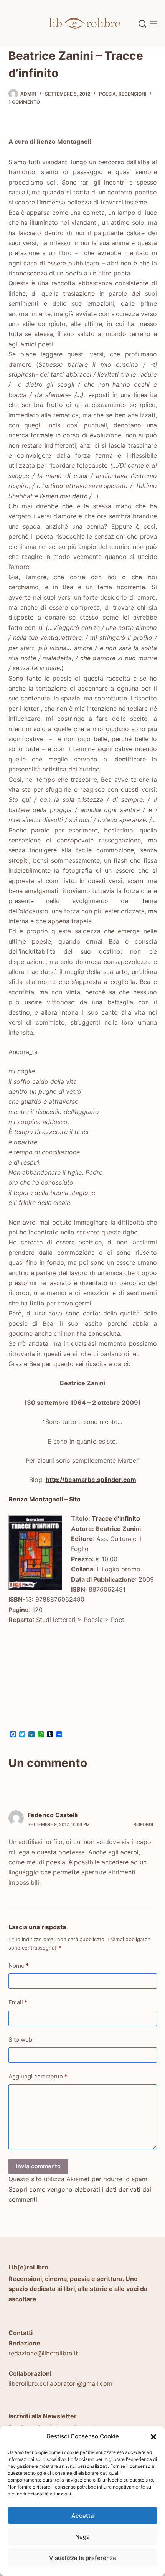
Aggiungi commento (38, 2076)
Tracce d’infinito (116, 1518)
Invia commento (38, 2166)
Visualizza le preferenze (83, 2558)
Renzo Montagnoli (36, 1499)
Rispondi (143, 1824)
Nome (19, 1965)
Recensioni (132, 94)
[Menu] (153, 24)
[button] (153, 2437)
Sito (75, 1499)
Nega (82, 2537)
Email (18, 2002)
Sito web (20, 2040)
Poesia (107, 94)
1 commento (24, 102)
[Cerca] (142, 24)
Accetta (83, 2516)
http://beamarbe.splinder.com (91, 1480)
